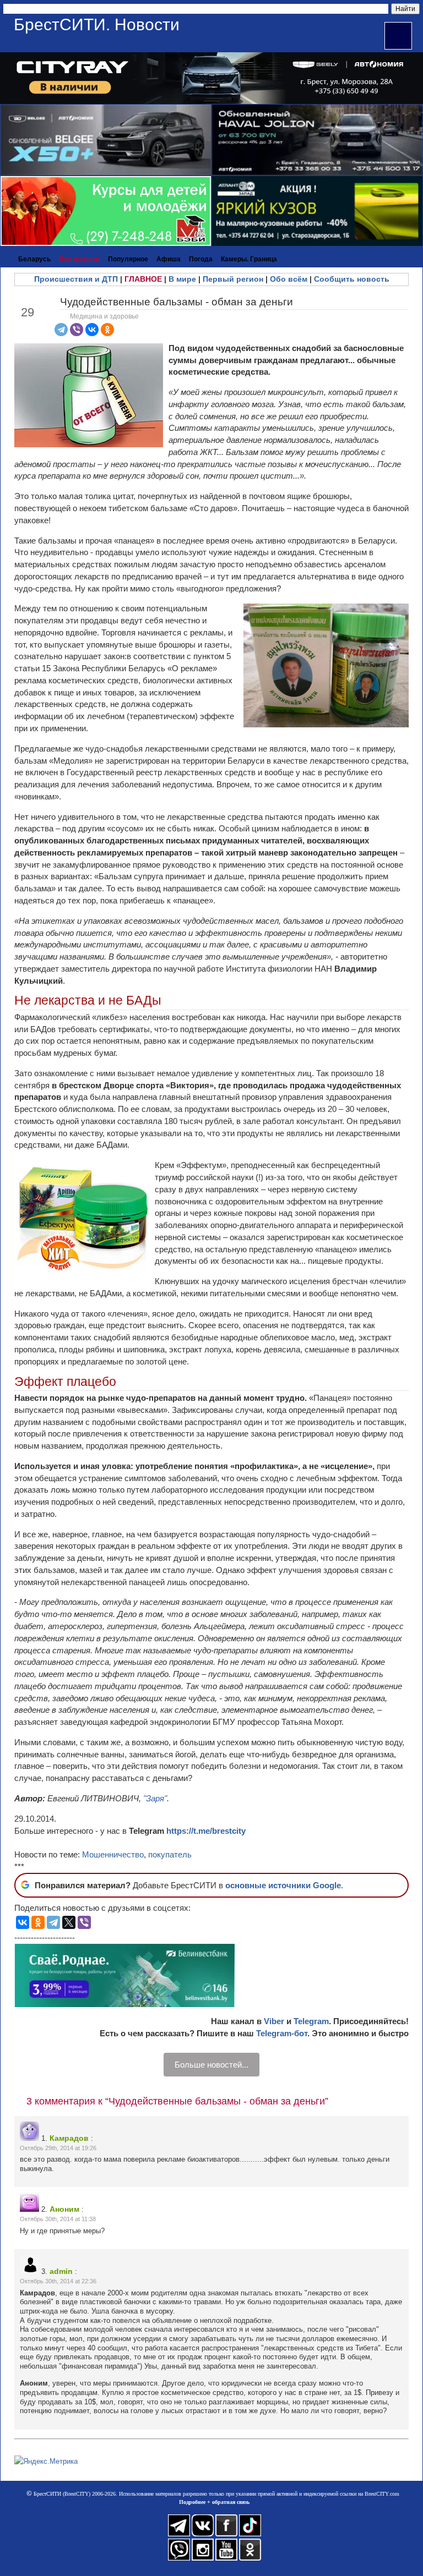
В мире (182, 279)
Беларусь (34, 259)
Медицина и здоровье (104, 316)
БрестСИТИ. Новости (97, 24)
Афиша (169, 259)
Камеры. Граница (249, 259)
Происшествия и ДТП (76, 279)
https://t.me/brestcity (206, 1831)
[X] (69, 1922)
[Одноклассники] (107, 330)
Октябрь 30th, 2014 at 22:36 (58, 2281)
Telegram (311, 2021)
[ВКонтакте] (92, 330)
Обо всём (289, 279)
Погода (201, 259)
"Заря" (155, 1798)
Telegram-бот (282, 2033)
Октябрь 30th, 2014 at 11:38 (58, 2219)
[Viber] (77, 330)
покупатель (170, 1854)
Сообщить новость (352, 279)
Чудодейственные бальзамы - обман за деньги (177, 302)
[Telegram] (61, 330)
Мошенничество (113, 1854)
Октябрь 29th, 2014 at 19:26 (58, 2148)
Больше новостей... (211, 2065)
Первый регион (233, 279)
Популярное (128, 259)
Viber (274, 2021)
